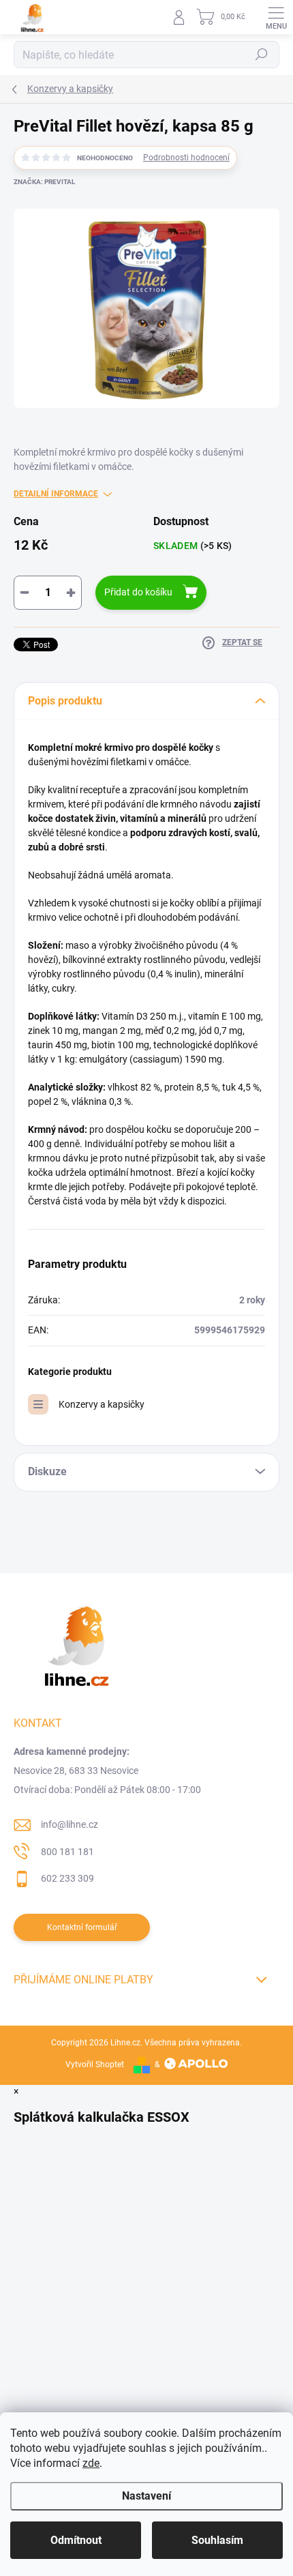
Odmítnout (76, 2540)
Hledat (262, 55)
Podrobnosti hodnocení (186, 158)
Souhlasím (217, 2540)
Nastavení (146, 2496)
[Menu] (276, 17)
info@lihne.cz (70, 1824)
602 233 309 (67, 1878)
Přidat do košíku (138, 592)
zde (91, 2463)
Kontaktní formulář (82, 1927)
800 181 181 (67, 1852)
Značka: (44, 182)
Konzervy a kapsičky (102, 1404)
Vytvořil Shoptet (95, 2064)
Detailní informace (56, 494)
